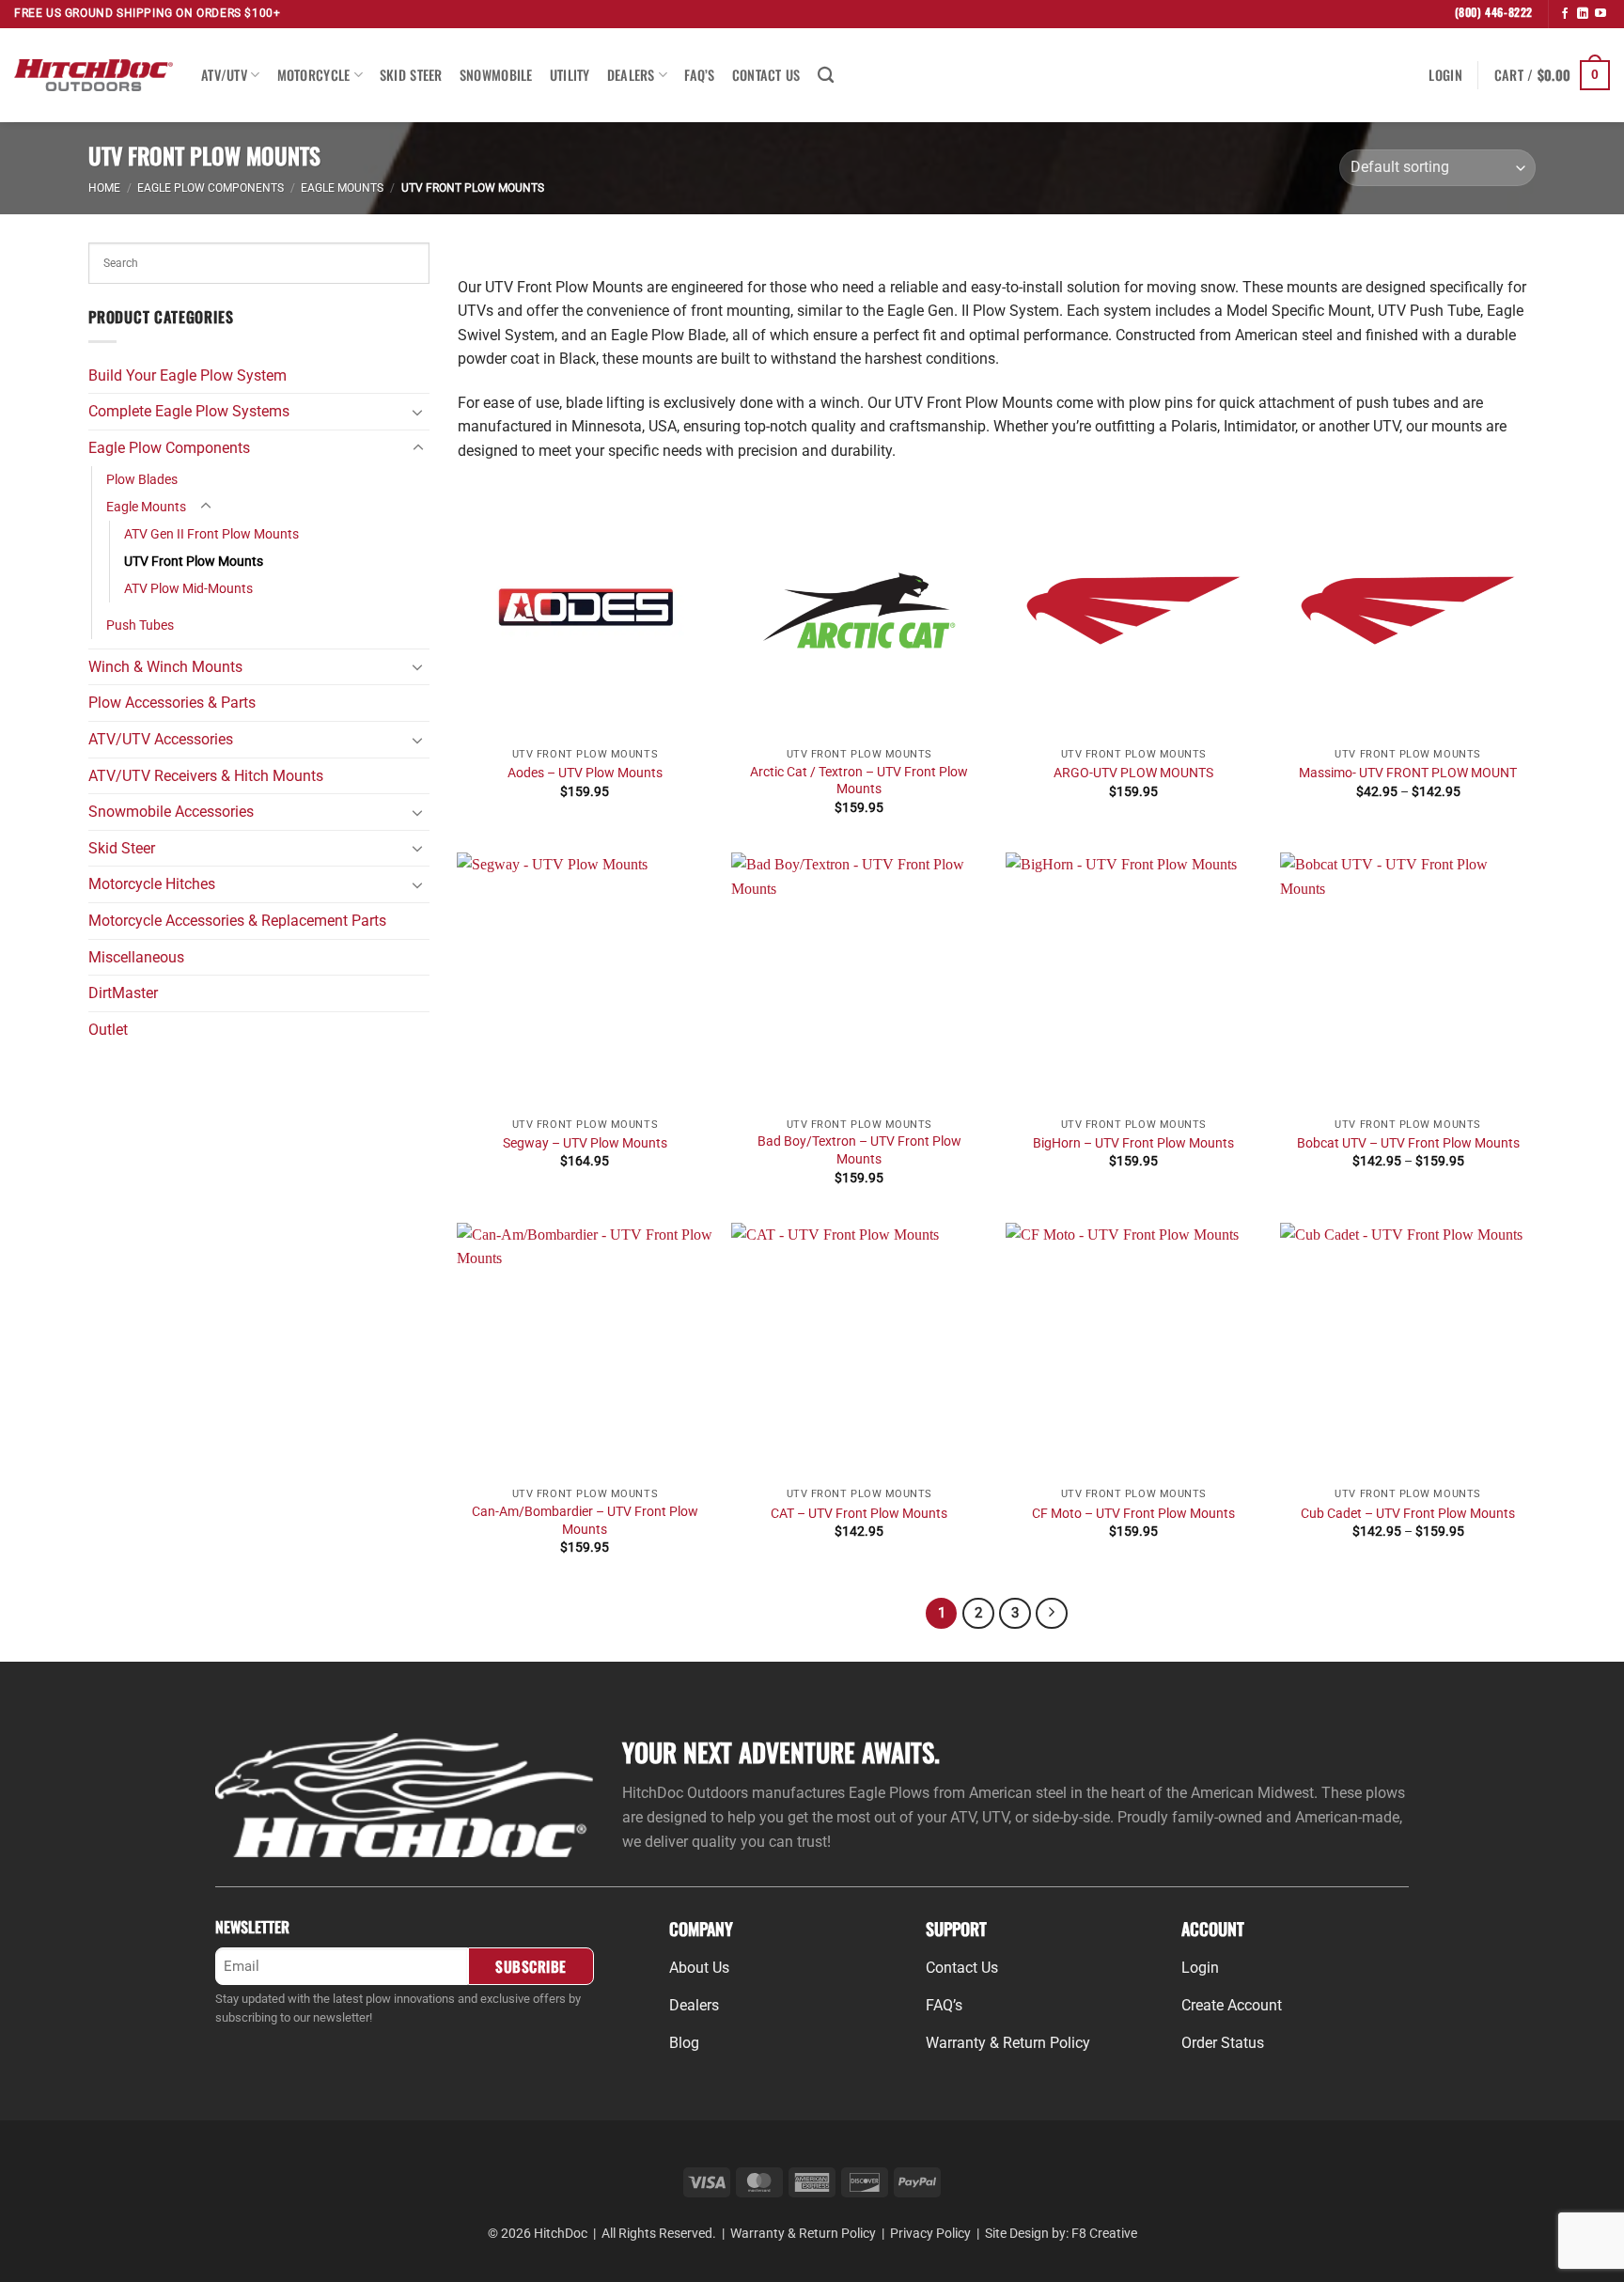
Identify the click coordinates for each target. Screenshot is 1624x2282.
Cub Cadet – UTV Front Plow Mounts (1408, 1514)
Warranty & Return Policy (803, 2234)
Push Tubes (140, 625)
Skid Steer (411, 75)
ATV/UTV (224, 75)
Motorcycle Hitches (152, 884)
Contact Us (766, 75)
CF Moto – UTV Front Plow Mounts (1133, 1514)
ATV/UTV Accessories (161, 739)
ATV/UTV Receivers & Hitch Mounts (206, 776)
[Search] (826, 76)
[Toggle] (418, 412)
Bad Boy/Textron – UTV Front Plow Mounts (859, 1150)
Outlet (108, 1030)
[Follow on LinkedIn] (1583, 14)
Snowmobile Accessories (171, 812)
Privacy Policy (930, 2234)
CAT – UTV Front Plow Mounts (859, 1514)
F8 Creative (1104, 2234)
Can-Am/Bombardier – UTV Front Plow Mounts (585, 1521)
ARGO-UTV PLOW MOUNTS (1133, 773)
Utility (570, 75)
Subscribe (531, 1966)
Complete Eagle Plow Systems (189, 411)
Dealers (631, 75)
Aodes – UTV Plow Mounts (585, 773)
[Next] (1052, 1614)
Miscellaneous (136, 957)
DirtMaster (123, 993)
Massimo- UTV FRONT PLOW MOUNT (1408, 773)
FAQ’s (699, 75)
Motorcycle (314, 75)
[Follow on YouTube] (1601, 14)
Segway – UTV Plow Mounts (585, 1143)
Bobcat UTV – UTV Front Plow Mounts (1408, 1143)
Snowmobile (496, 75)
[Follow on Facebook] (1565, 14)
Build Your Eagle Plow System (187, 375)
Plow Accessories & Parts (172, 703)
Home (104, 188)
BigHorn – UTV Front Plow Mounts (1133, 1143)
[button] (1445, 75)
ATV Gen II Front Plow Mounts (211, 534)
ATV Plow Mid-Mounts (188, 589)
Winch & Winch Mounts (165, 667)
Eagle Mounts (342, 188)
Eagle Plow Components (211, 188)
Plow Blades (142, 480)
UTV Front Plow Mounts (194, 562)
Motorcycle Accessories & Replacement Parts (237, 921)
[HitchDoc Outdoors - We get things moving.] (94, 75)
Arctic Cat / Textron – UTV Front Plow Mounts (859, 781)
